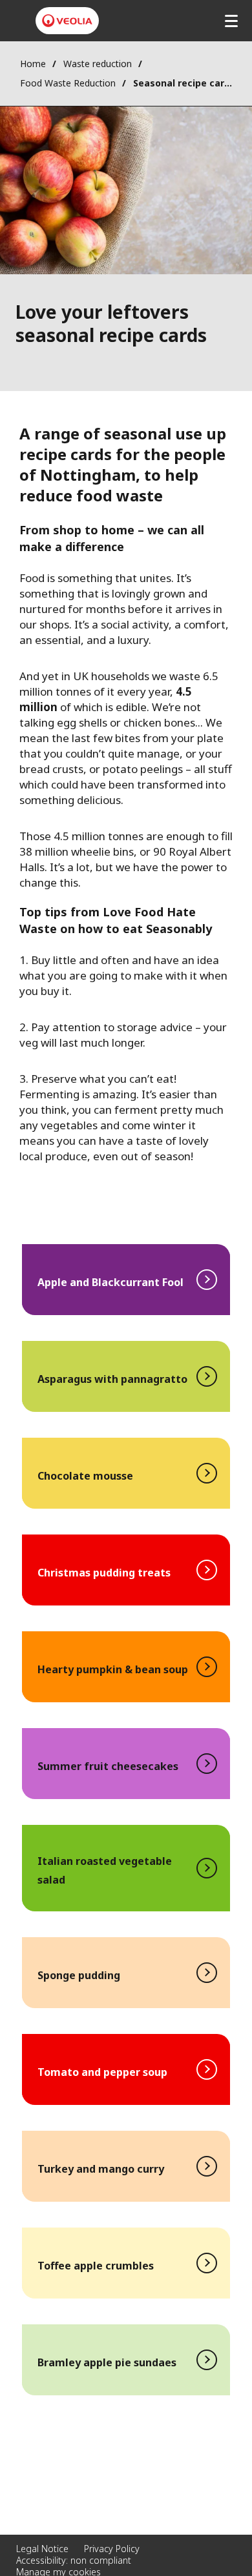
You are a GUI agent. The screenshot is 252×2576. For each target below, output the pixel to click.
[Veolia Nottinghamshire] (67, 21)
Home (33, 64)
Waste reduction (98, 64)
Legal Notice (42, 2549)
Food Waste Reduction (68, 83)
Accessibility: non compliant (74, 2560)
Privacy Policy (112, 2549)
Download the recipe (126, 1280)
